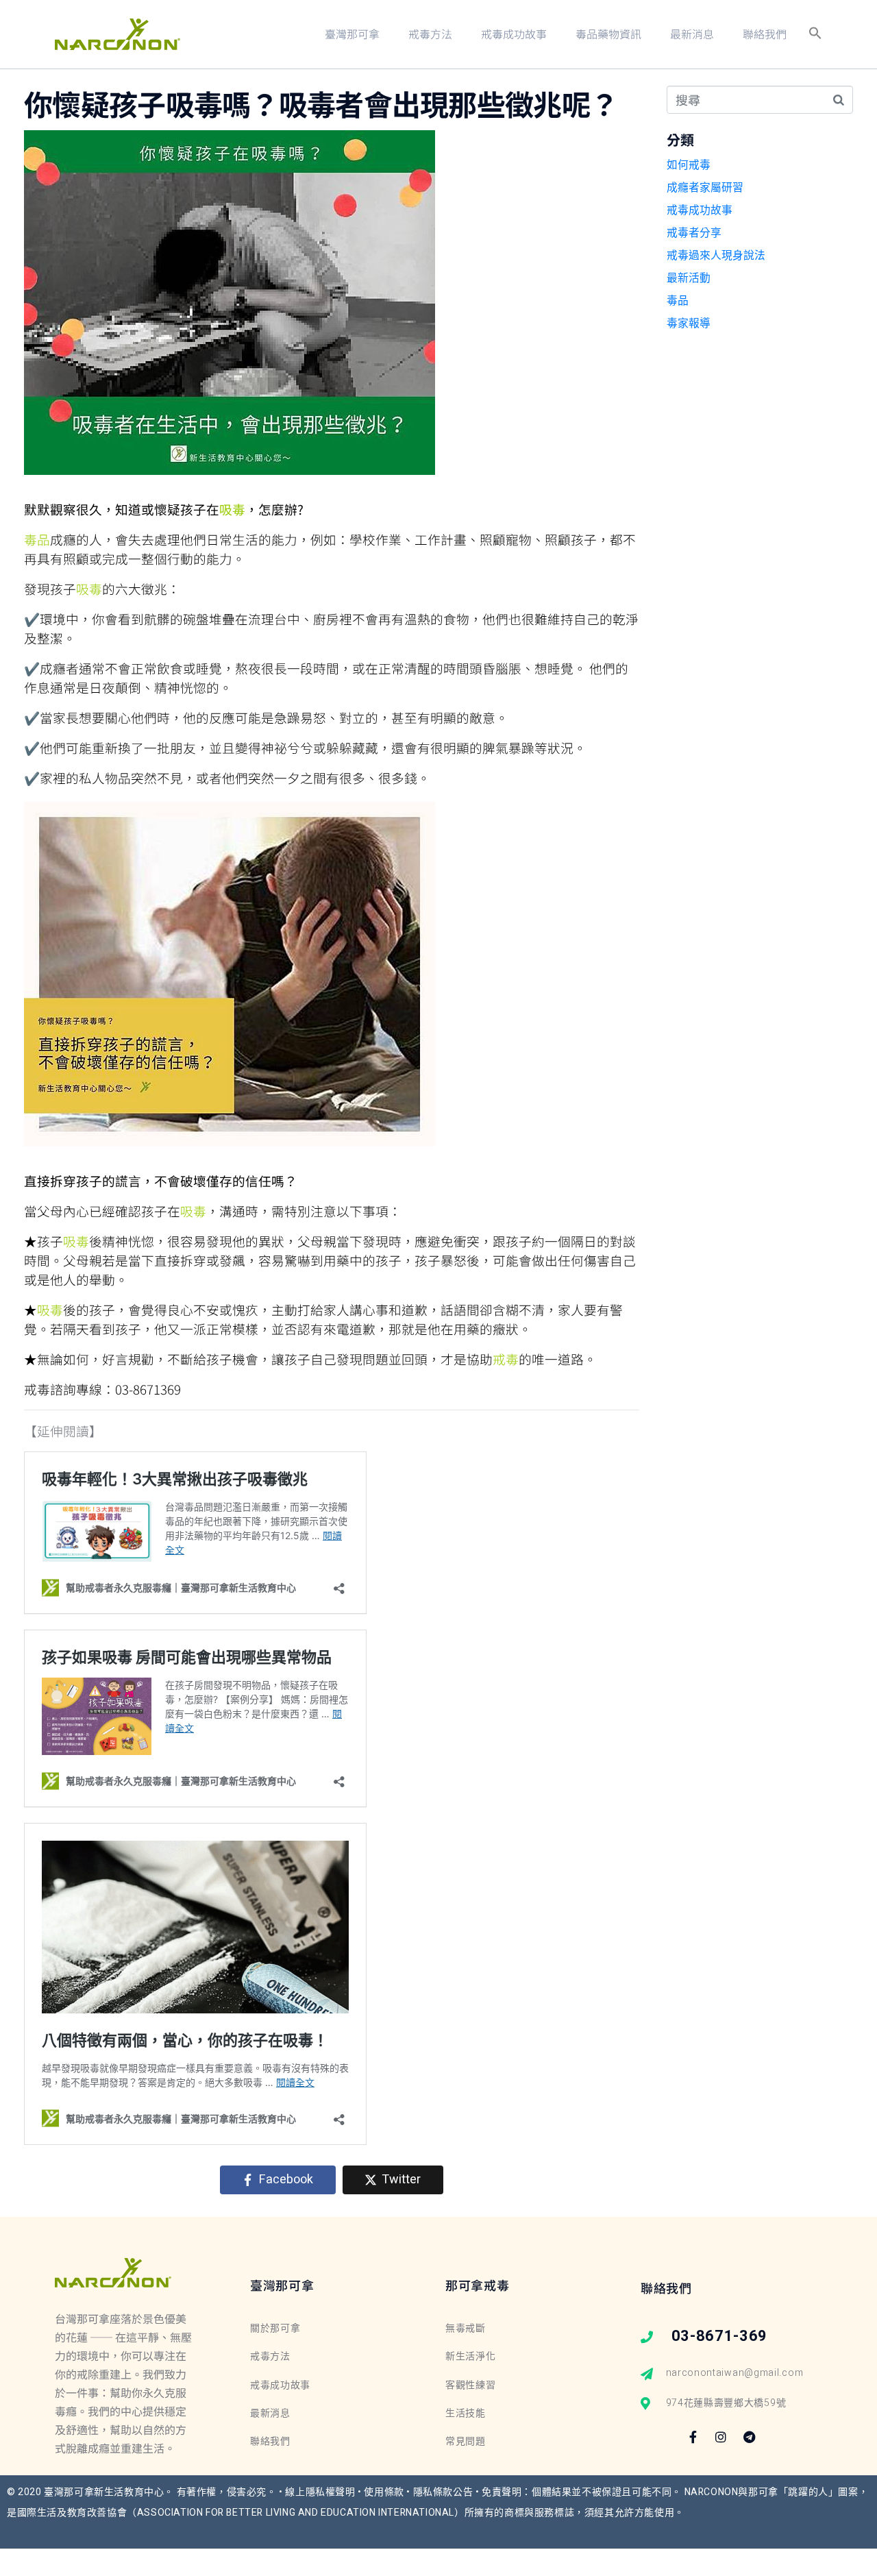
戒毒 (506, 1359)
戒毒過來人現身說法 (716, 256)
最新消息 (692, 34)
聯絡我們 (765, 34)
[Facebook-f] (693, 2437)
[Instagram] (721, 2437)
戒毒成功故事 (514, 34)
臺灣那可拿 (352, 34)
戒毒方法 (430, 34)
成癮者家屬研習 (705, 188)
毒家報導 (689, 323)
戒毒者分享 (694, 233)
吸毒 (232, 509)
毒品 (37, 539)
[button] (815, 34)
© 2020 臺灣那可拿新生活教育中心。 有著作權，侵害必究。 (143, 2492)
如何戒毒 (689, 165)
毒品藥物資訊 (608, 34)
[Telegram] (750, 2437)
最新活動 (689, 278)
